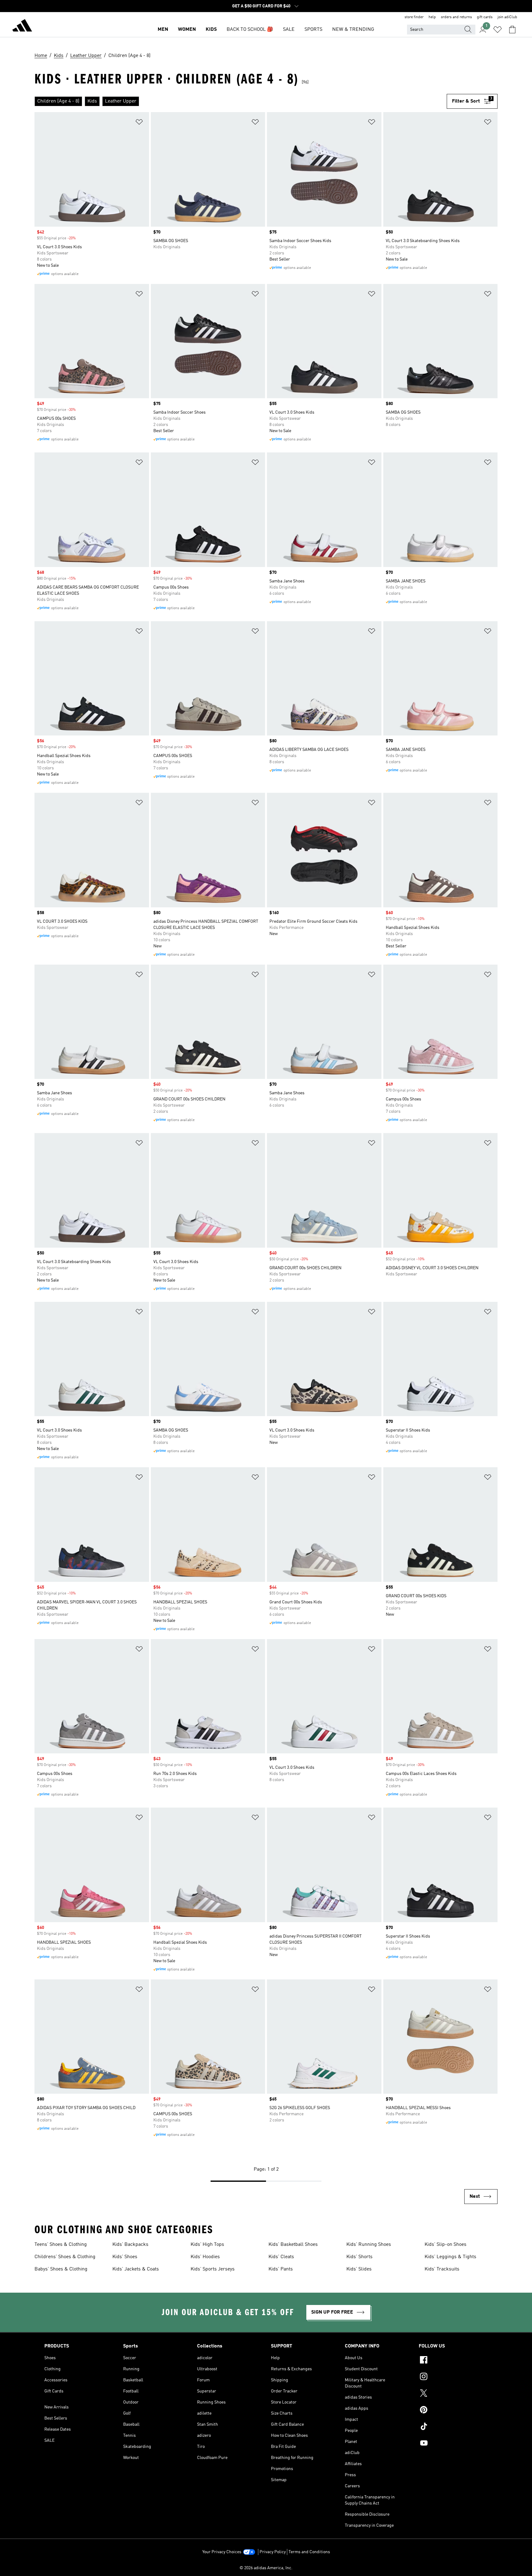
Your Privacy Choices (222, 2552)
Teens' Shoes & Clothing (61, 2245)
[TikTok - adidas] (453, 2427)
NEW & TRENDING (353, 30)
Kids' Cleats (281, 2257)
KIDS (211, 30)
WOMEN (187, 30)
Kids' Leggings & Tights (450, 2257)
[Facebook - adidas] (453, 2361)
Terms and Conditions (309, 2552)
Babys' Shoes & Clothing (61, 2269)
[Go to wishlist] (498, 30)
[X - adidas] (453, 2394)
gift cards (485, 17)
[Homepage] (22, 26)
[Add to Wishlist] (139, 123)
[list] (241, 101)
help (432, 17)
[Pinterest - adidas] (453, 2411)
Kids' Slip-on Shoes (445, 2245)
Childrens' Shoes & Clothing (65, 2257)
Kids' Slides (359, 2269)
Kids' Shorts (359, 2257)
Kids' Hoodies (205, 2257)
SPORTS (313, 30)
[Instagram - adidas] (453, 2377)
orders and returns (456, 17)
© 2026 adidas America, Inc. (266, 2568)
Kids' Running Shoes (369, 2245)
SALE (289, 30)
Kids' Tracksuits (442, 2269)
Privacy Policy (273, 2552)
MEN (163, 30)
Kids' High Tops (207, 2245)
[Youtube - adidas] (453, 2444)
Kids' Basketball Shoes (293, 2245)
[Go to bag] (512, 30)
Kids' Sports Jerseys (213, 2269)
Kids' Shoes (125, 2257)
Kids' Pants (281, 2269)
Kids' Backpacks (130, 2245)
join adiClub (507, 17)
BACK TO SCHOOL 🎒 (250, 30)
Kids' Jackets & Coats (136, 2269)
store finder (414, 17)
